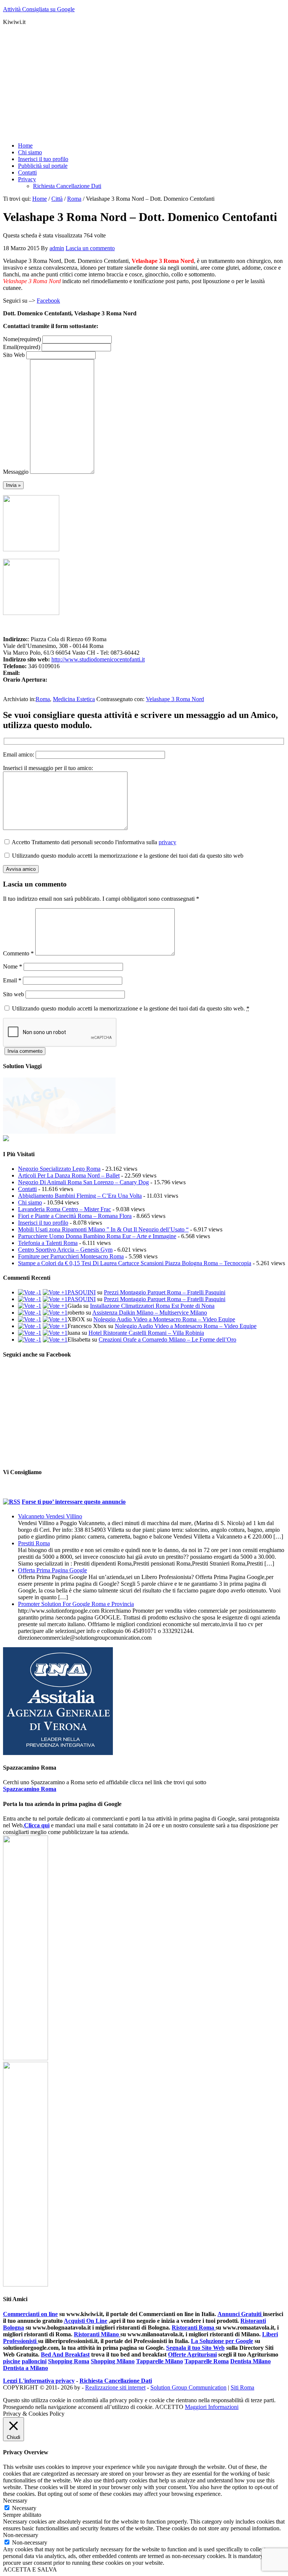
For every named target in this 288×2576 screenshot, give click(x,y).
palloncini (34, 2361)
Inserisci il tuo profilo (43, 1223)
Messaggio (16, 472)
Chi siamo (30, 1202)
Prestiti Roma (34, 1543)
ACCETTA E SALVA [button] (30, 2569)
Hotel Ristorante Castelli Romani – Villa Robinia (146, 1333)
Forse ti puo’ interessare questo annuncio (74, 1502)
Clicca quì (37, 1825)
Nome (22, 339)
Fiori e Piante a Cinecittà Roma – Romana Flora (75, 1216)
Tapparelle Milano (160, 2361)
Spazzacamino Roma (30, 1789)
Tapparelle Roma (207, 2361)
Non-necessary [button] (21, 2535)
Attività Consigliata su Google (39, 9)
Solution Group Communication (188, 2387)
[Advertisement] (144, 84)
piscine (12, 2361)
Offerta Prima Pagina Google (52, 1570)
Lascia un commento (90, 248)
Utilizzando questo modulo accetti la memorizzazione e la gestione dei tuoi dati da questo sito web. (131, 1008)
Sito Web (14, 355)
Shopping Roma (69, 2361)
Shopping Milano (113, 2361)
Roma (43, 699)
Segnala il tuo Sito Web (195, 2348)
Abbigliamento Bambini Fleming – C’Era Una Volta (80, 1196)
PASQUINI (82, 1292)
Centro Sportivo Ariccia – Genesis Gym (65, 1250)
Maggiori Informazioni (212, 2407)
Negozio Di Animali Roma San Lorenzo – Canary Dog (83, 1182)
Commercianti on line (30, 2314)
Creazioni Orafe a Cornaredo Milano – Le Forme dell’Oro (167, 1339)
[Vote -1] (30, 1292)
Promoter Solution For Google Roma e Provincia (76, 1604)
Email (22, 347)
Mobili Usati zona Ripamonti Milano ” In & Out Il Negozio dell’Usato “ (103, 1229)
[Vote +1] (55, 1292)
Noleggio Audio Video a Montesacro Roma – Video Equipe (164, 1319)
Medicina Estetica (74, 699)
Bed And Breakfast (65, 2354)
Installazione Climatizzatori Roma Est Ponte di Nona (152, 1306)
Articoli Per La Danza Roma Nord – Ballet (69, 1175)
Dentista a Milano (25, 2368)
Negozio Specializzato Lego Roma (59, 1169)
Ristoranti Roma (194, 2328)
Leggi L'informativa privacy (39, 2381)
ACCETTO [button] (169, 2407)
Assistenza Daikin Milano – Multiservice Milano (150, 1313)
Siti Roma (242, 2387)
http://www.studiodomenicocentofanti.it (98, 659)
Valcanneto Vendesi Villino (50, 1516)
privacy (167, 842)
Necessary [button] (15, 2501)
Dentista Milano (250, 2361)
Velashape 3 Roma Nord (175, 699)
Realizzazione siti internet (115, 2387)
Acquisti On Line (85, 2321)
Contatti (27, 1189)
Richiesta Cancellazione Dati (116, 2381)
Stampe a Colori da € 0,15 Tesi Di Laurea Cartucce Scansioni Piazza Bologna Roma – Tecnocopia (135, 1263)
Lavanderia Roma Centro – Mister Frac (64, 1209)
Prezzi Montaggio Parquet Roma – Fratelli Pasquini (165, 1292)
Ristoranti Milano (97, 2334)
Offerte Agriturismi (192, 2354)
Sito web (13, 994)
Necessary (24, 2508)
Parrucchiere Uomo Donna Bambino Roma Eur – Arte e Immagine (97, 1236)
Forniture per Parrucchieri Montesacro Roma (71, 1256)
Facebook (48, 301)
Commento (18, 953)
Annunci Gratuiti (240, 2314)
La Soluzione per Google (222, 2341)
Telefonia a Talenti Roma (48, 1243)
